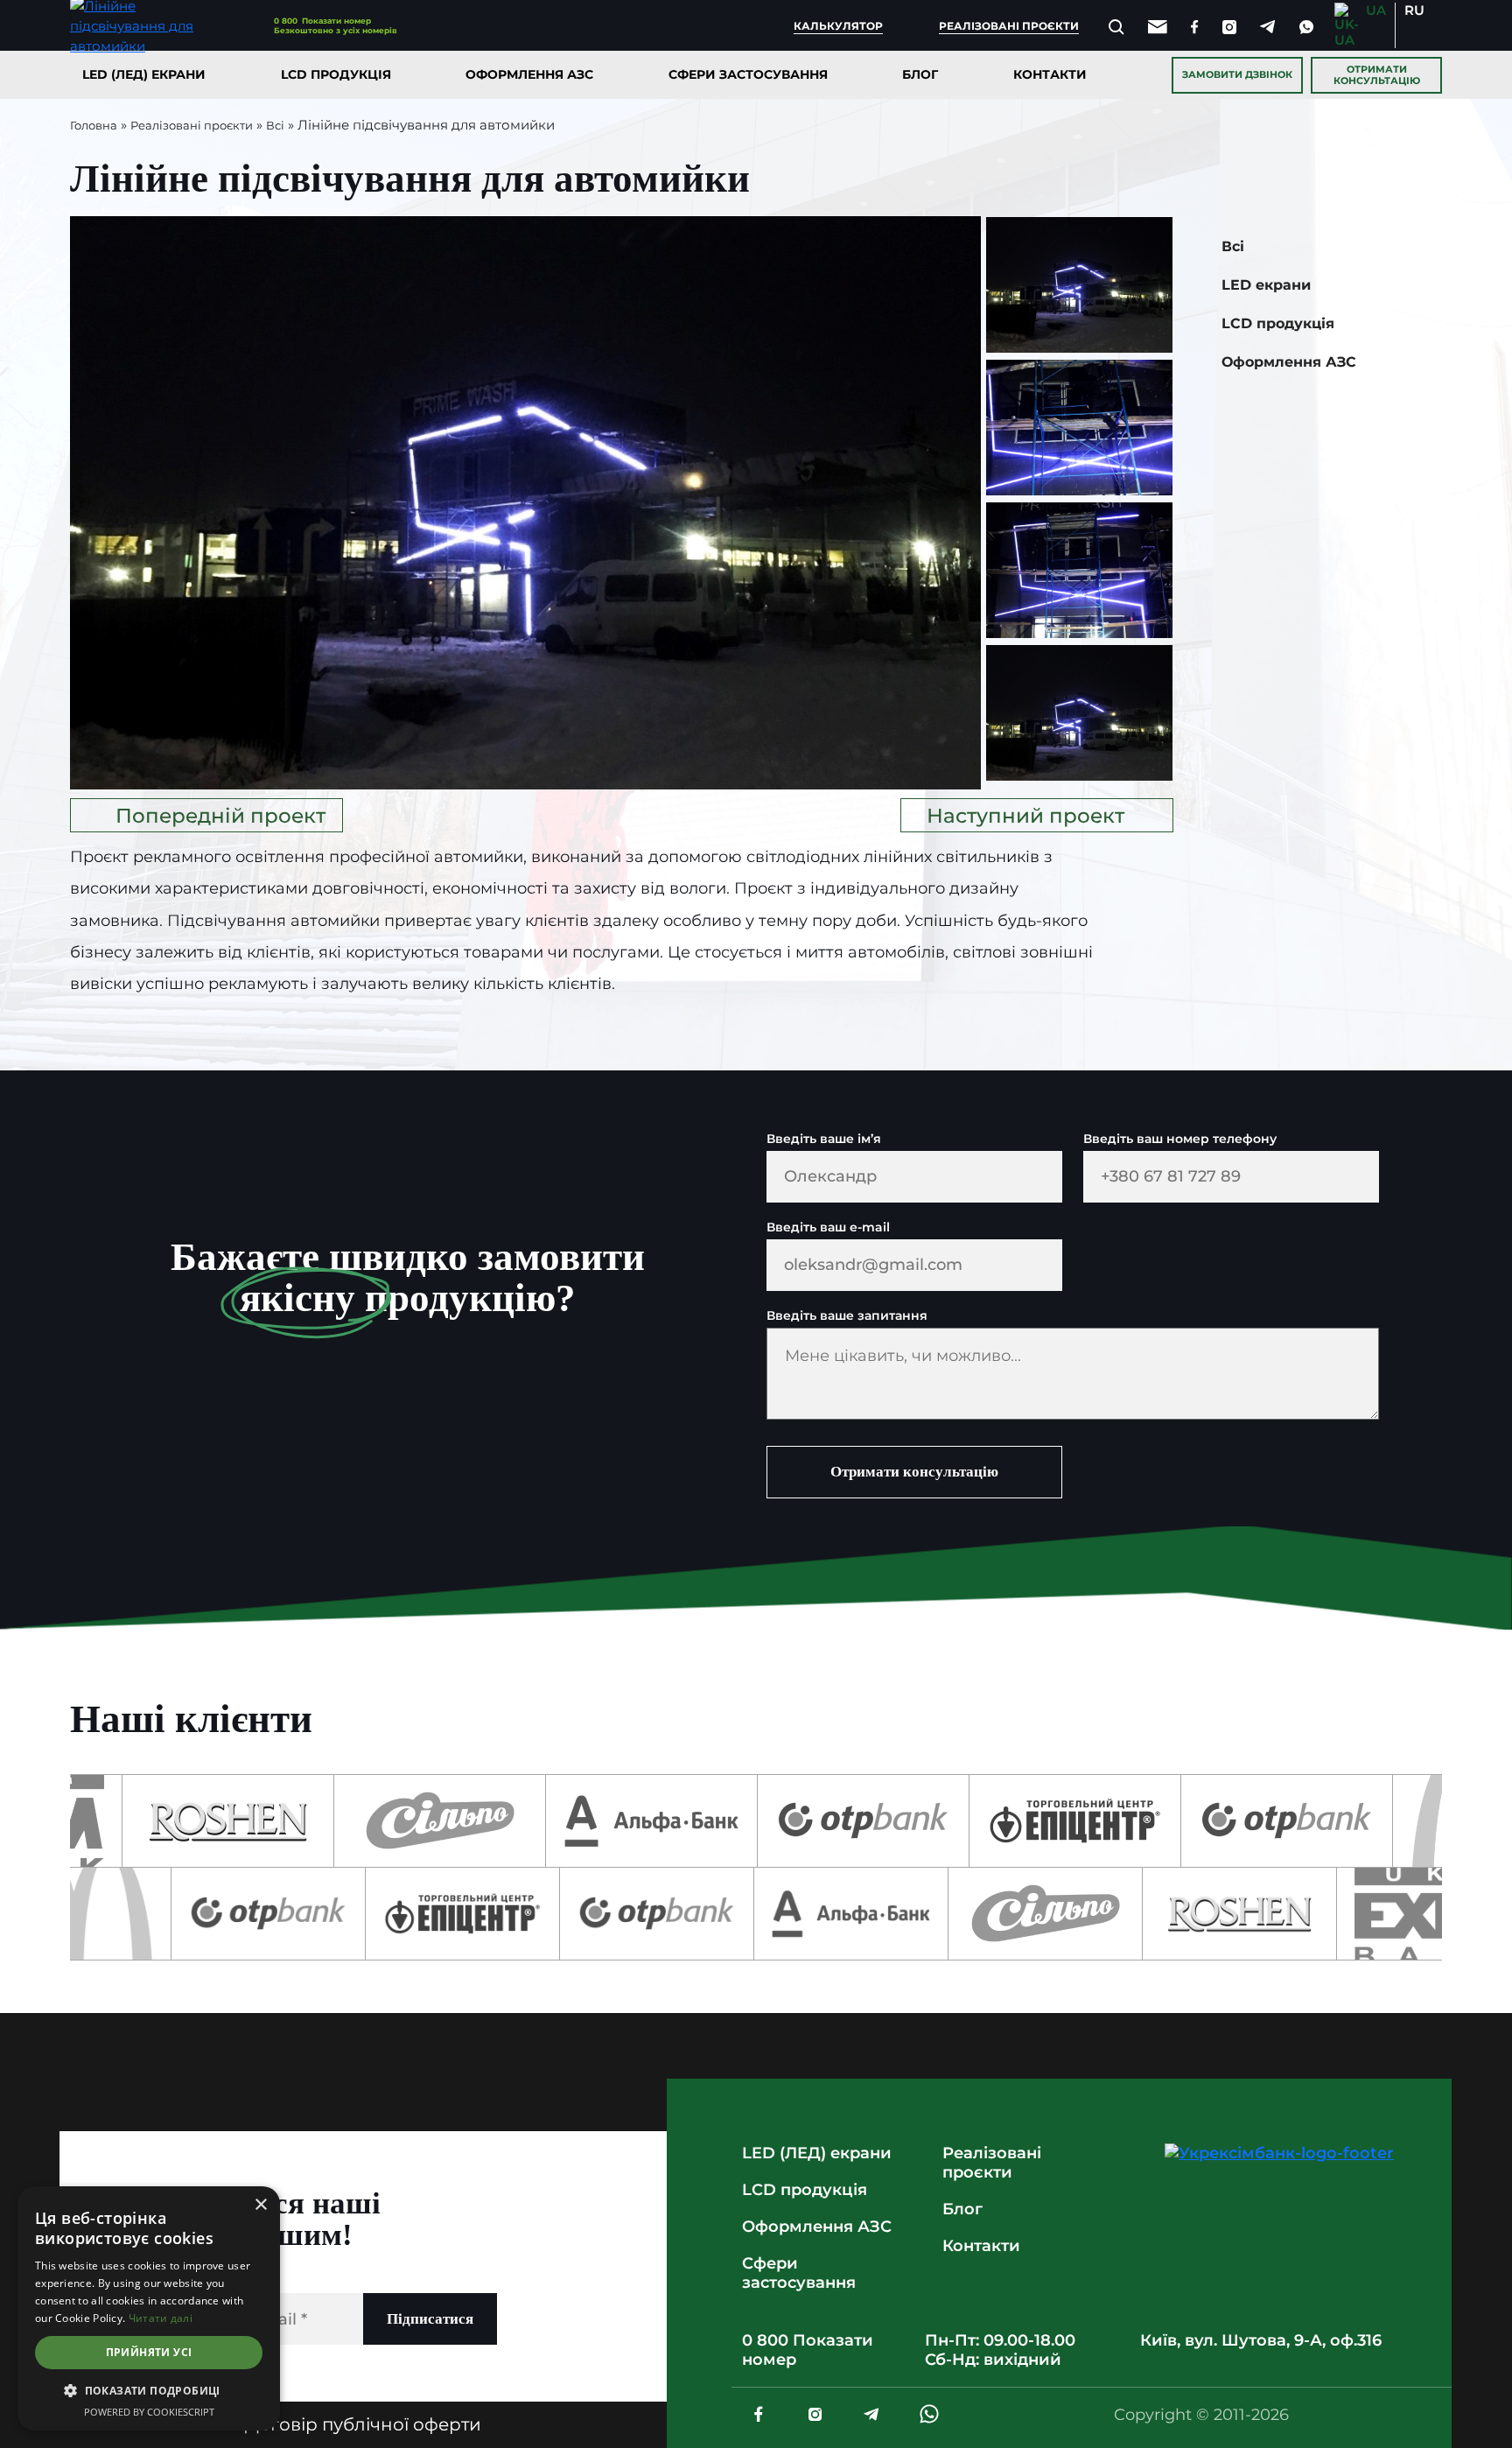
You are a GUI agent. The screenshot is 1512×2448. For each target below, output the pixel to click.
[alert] (149, 2308)
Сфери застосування (748, 74)
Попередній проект (220, 816)
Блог (920, 74)
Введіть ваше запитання (847, 1316)
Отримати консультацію (1377, 75)
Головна (94, 125)
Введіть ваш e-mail (828, 1228)
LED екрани (1266, 285)
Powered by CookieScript (149, 2412)
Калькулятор (838, 26)
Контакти (1050, 74)
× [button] (260, 2205)
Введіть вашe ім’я (824, 1139)
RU (1414, 11)
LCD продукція (336, 74)
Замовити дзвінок (1237, 74)
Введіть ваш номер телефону (1180, 1139)
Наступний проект (1025, 816)
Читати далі (161, 2318)
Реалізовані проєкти (1009, 26)
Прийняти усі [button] (149, 2352)
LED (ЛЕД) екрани (144, 74)
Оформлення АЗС (529, 74)
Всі (275, 125)
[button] (149, 2391)
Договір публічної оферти (363, 2424)
